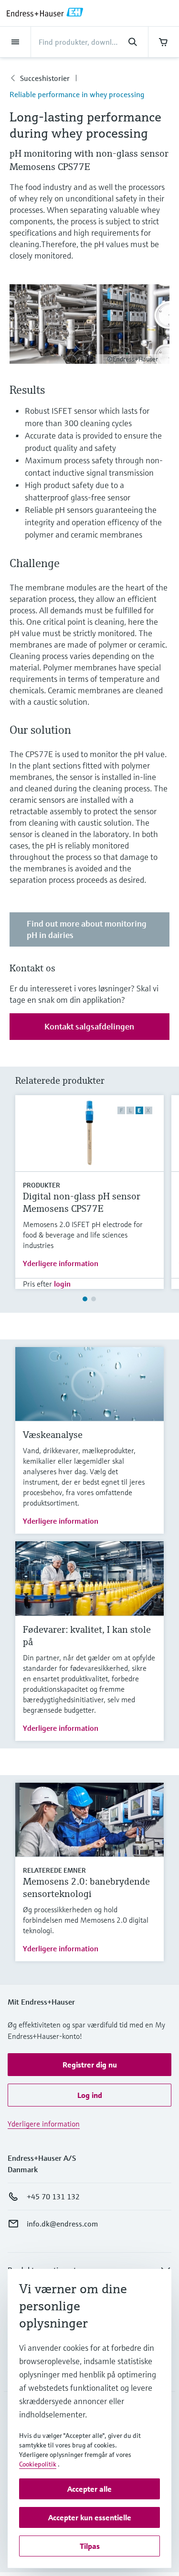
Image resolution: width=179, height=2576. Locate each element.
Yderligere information (61, 1263)
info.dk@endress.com (62, 2224)
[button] (89, 2065)
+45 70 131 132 (53, 2197)
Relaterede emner (54, 1870)
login (62, 1284)
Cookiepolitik (38, 2464)
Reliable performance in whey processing (77, 94)
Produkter (42, 1185)
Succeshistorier (45, 78)
